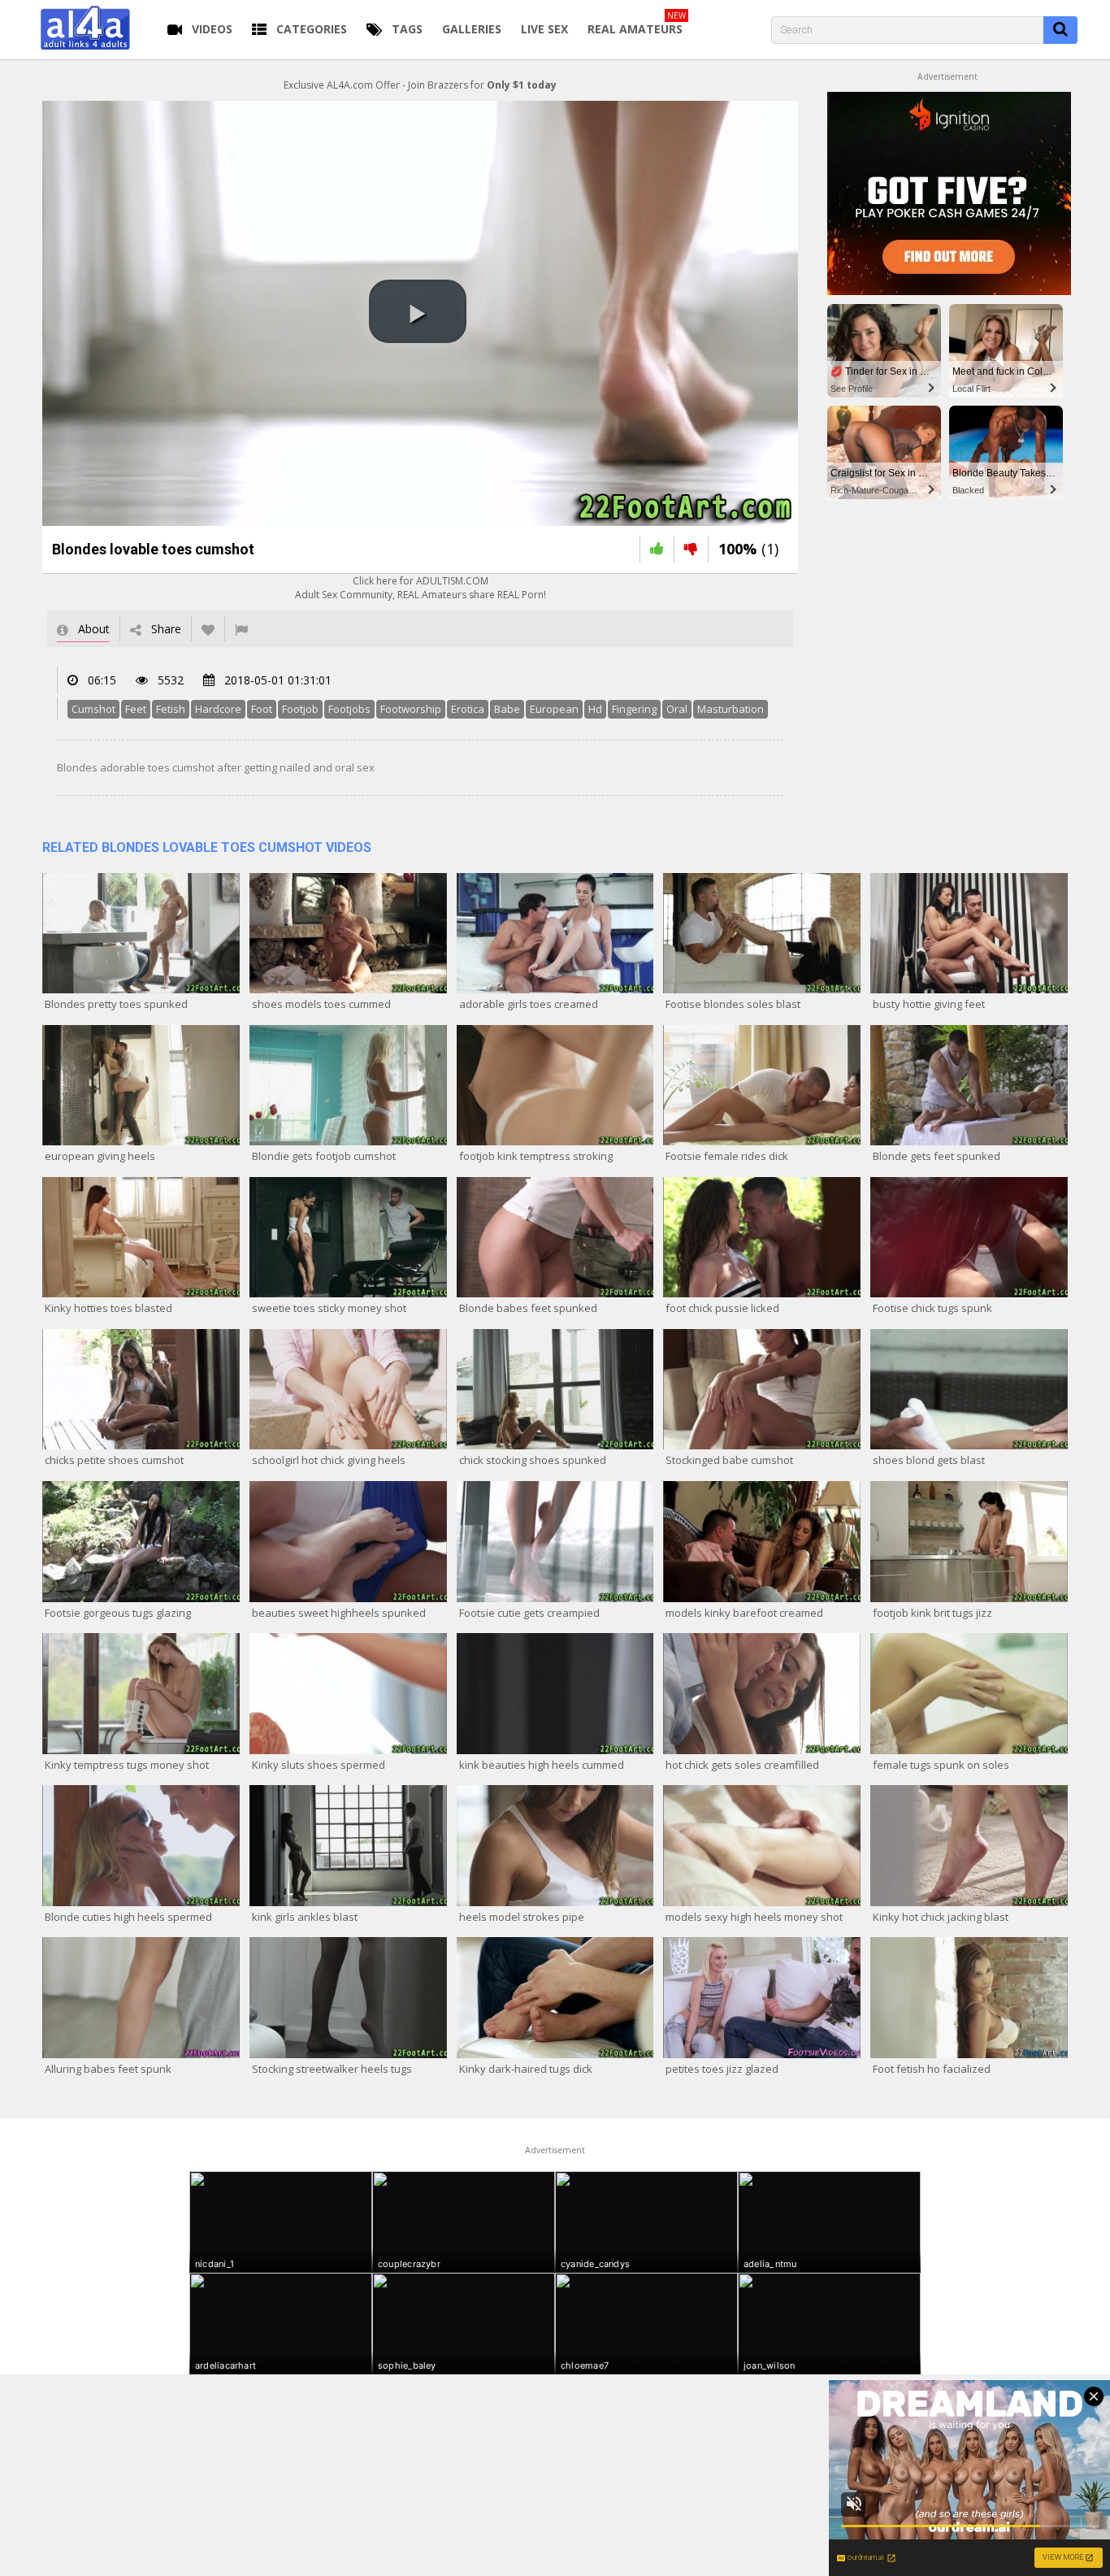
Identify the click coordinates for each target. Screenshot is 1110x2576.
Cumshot (93, 709)
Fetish (171, 709)
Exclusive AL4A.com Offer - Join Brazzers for (420, 85)
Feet (136, 709)
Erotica (468, 709)
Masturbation (731, 709)
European (554, 709)
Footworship (411, 709)
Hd (595, 709)
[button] (418, 311)
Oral (677, 709)
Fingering (634, 709)
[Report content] (241, 629)
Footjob (300, 709)
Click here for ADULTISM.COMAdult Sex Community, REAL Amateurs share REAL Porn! (421, 588)
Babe (507, 709)
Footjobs (349, 709)
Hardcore (218, 709)
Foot (262, 709)
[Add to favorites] (208, 629)
